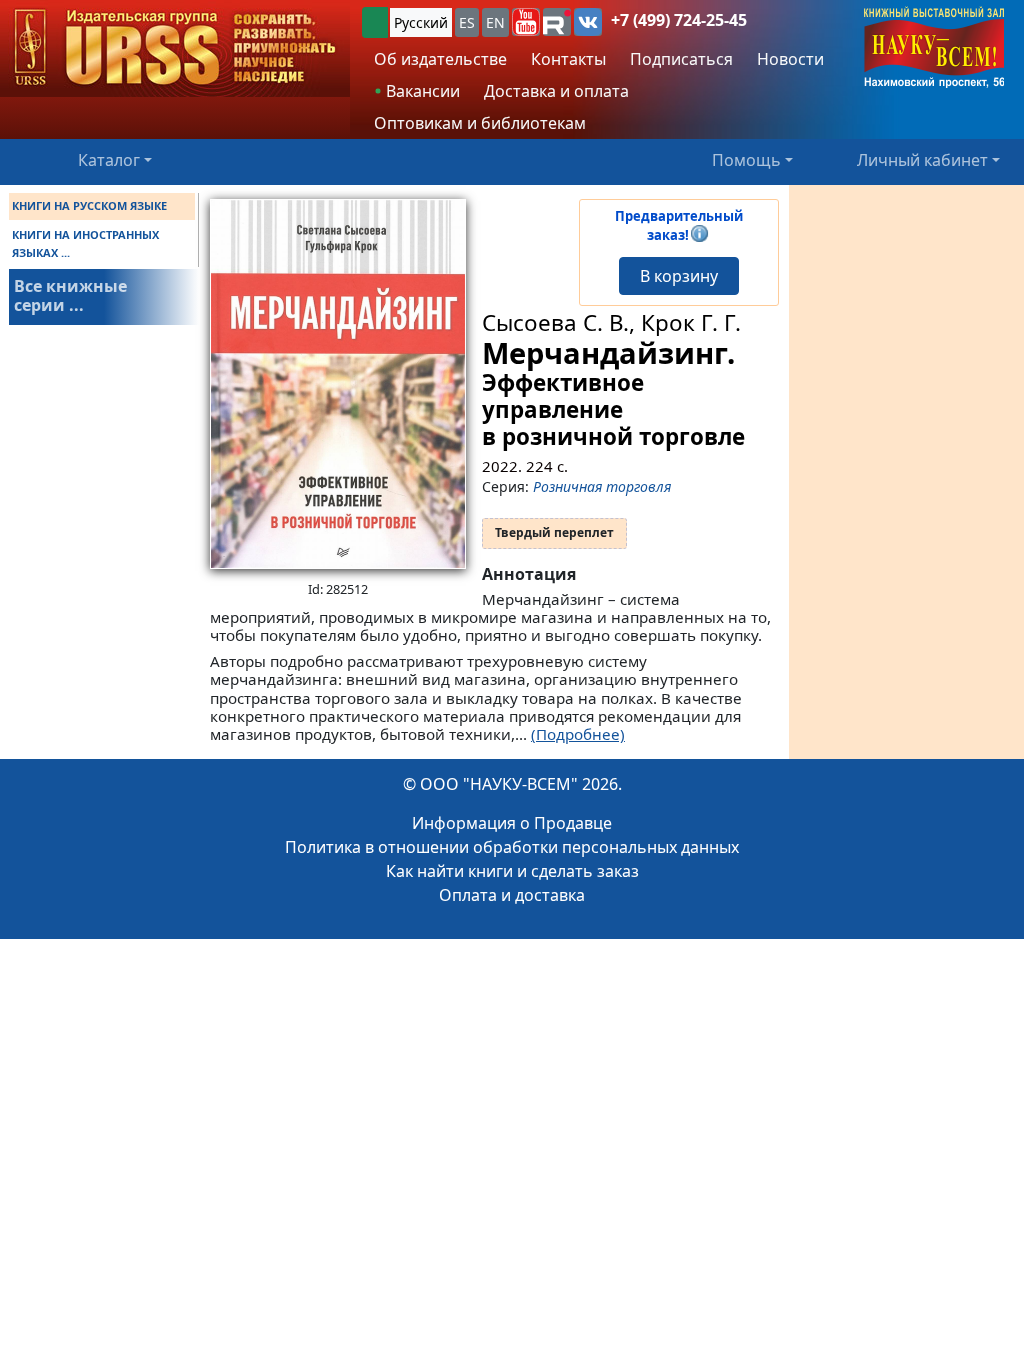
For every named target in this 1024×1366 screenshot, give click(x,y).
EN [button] (495, 22)
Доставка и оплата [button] (556, 91)
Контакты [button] (568, 59)
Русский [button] (421, 22)
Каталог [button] (109, 160)
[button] (526, 22)
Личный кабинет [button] (922, 160)
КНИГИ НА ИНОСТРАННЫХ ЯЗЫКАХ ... (85, 243)
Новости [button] (790, 59)
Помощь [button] (746, 160)
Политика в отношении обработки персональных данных (512, 847)
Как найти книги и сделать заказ (512, 871)
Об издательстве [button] (440, 59)
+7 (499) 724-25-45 (679, 20)
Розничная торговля (602, 486)
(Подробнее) (578, 734)
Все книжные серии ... (70, 295)
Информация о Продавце (512, 823)
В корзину (679, 276)
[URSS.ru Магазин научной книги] (175, 48)
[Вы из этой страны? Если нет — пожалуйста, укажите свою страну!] (375, 22)
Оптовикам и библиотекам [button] (480, 123)
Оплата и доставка (512, 895)
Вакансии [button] (421, 91)
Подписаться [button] (681, 59)
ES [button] (467, 22)
